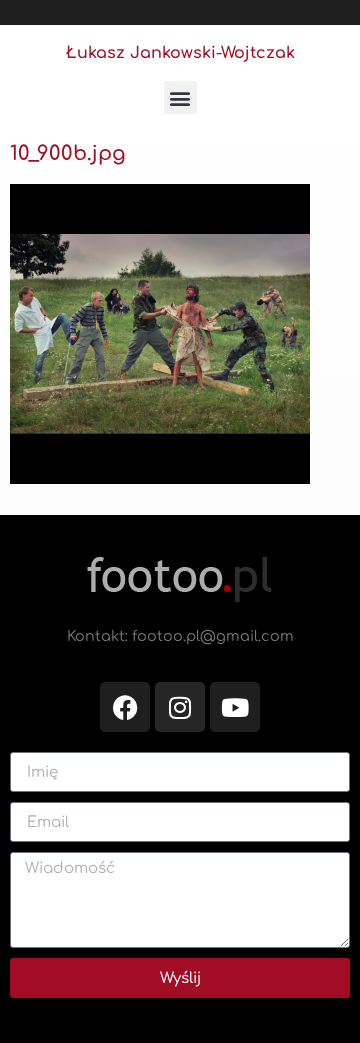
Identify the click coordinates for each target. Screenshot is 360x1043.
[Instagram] (180, 707)
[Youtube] (235, 707)
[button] (180, 97)
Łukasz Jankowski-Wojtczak (180, 53)
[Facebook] (125, 707)
